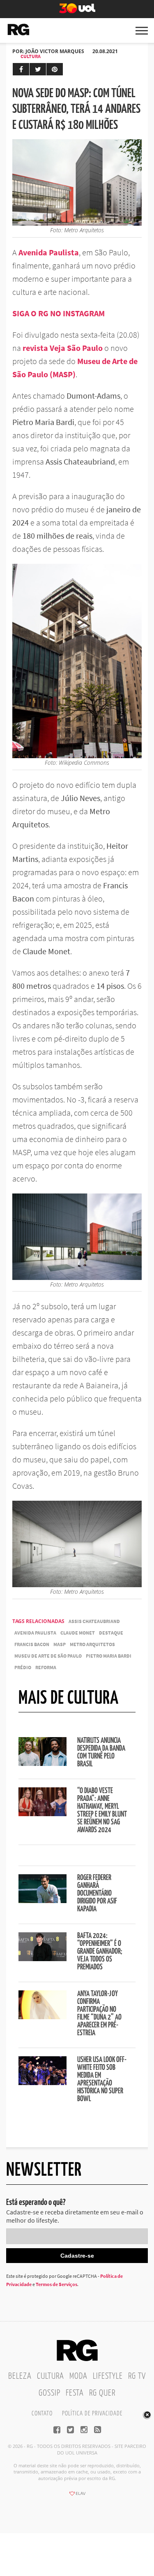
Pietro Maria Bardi (109, 1656)
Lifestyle (108, 2376)
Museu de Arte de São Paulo (48, 1656)
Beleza (20, 2376)
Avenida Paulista (35, 1633)
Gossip (49, 2393)
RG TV (137, 2376)
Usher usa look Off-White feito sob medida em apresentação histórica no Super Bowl (102, 2080)
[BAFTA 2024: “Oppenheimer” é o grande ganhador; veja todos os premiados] (43, 1959)
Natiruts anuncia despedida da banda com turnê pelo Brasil (101, 1753)
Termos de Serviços (56, 2284)
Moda (78, 2376)
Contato (42, 2414)
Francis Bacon (32, 1644)
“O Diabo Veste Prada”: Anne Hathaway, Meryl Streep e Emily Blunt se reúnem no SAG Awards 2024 (102, 1811)
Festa (75, 2393)
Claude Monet (78, 1633)
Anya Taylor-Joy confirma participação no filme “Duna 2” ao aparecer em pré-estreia (99, 2014)
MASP (60, 1644)
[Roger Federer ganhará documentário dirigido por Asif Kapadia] (43, 1901)
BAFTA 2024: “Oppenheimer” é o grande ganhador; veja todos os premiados (100, 1952)
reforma (46, 1667)
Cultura (31, 56)
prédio (23, 1667)
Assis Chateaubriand (94, 1621)
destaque (111, 1633)
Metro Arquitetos (92, 1644)
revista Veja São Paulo (63, 348)
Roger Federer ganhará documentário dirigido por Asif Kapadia (97, 1894)
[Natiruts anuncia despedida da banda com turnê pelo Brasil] (43, 1763)
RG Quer (102, 2393)
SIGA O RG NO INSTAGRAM (59, 313)
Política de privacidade (92, 2414)
